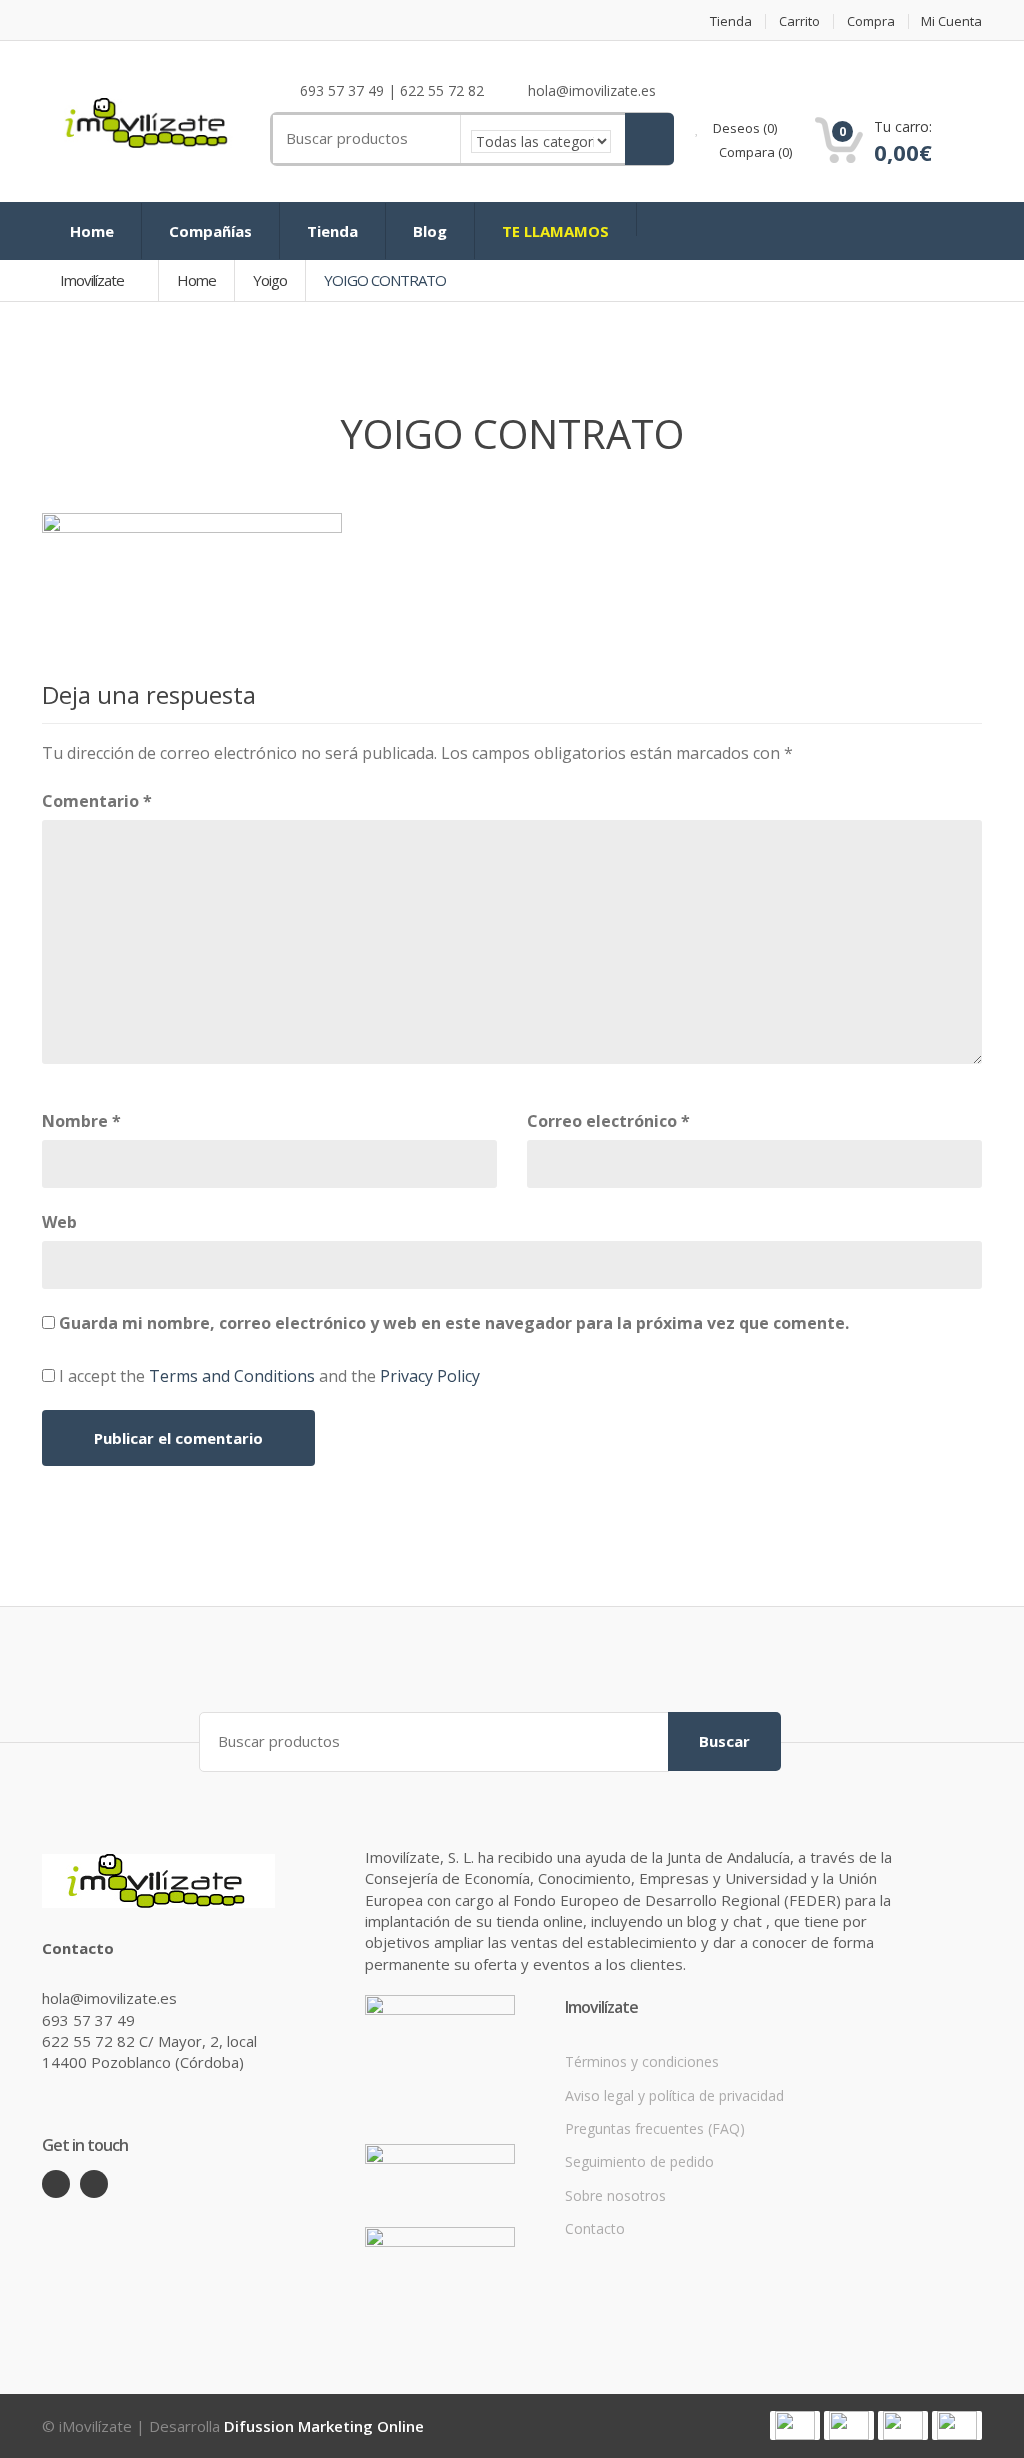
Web (59, 1222)
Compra (871, 21)
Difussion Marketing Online (324, 2426)
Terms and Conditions (232, 1376)
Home (92, 231)
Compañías (210, 231)
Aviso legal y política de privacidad (674, 2095)
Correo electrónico (608, 1121)
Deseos (743, 128)
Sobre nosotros (615, 2195)
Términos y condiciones (642, 2061)
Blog (430, 231)
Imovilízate (93, 280)
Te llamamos (555, 231)
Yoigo (270, 280)
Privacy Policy (430, 1376)
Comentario (97, 801)
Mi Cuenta (951, 21)
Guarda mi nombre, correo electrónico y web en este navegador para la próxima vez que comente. (454, 1323)
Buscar (724, 1741)
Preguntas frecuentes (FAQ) (655, 2128)
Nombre (81, 1121)
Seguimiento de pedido (639, 2161)
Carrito (799, 21)
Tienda (731, 21)
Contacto (595, 2228)
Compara (754, 152)
